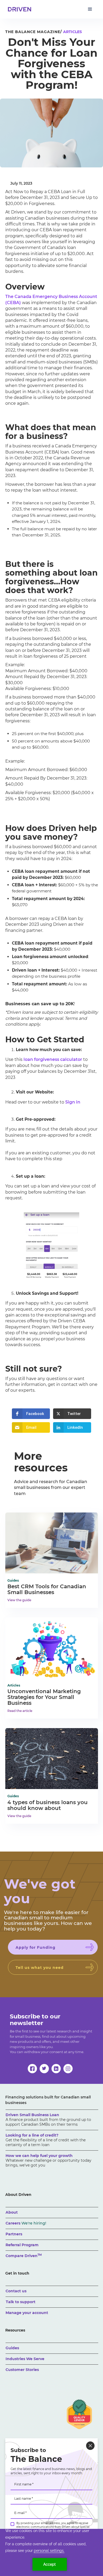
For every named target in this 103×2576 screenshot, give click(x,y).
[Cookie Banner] (51, 2552)
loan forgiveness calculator (53, 1059)
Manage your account (27, 2313)
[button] (90, 9)
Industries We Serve (25, 2359)
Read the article (20, 1711)
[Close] (90, 2446)
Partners (14, 2234)
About (12, 2212)
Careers (26, 2223)
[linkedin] (56, 2069)
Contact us (16, 2291)
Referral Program (22, 2245)
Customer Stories (22, 2370)
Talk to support (21, 2302)
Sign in (73, 1102)
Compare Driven (24, 2256)
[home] (18, 9)
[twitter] (44, 2069)
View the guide (19, 1600)
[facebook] (32, 2069)
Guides (12, 2348)
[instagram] (68, 2069)
